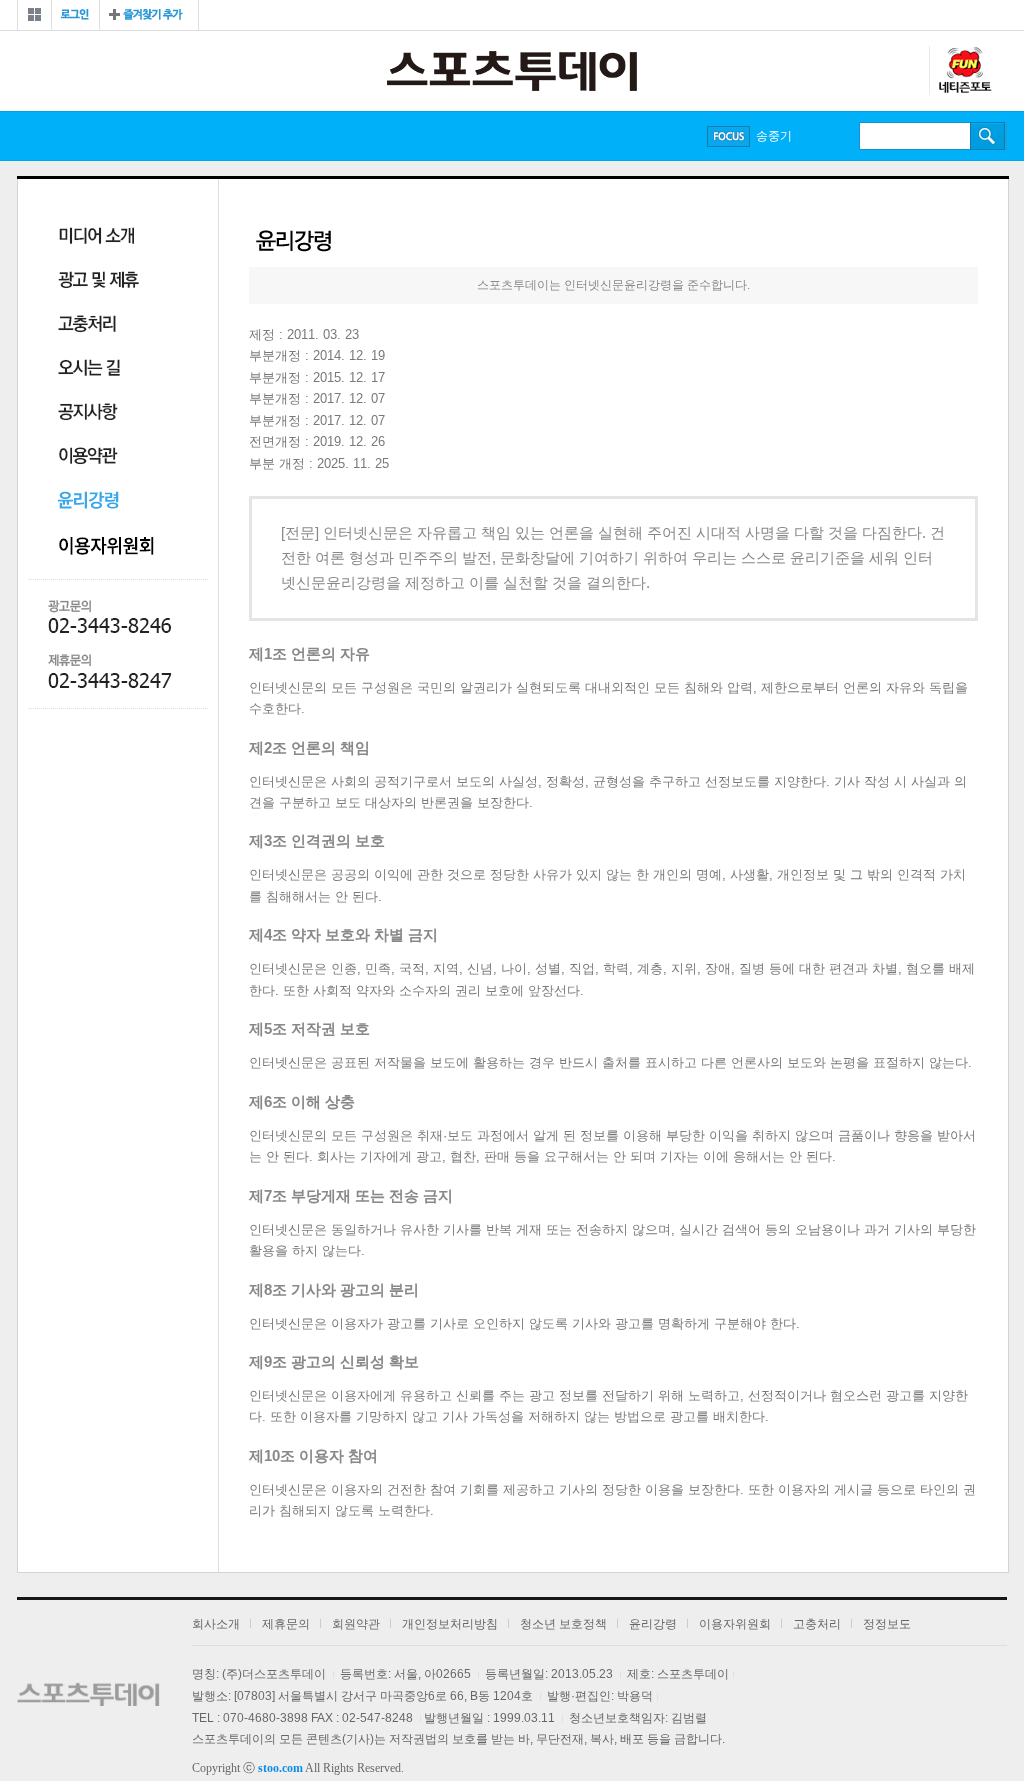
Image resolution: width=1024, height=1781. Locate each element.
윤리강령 (90, 501)
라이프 (353, 136)
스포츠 (280, 136)
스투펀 (964, 71)
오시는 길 (89, 369)
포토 (419, 136)
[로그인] (75, 15)
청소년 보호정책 (563, 1624)
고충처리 (87, 325)
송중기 (774, 136)
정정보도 (887, 1624)
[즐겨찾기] (149, 15)
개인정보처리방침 (450, 1624)
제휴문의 (286, 1624)
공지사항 (88, 413)
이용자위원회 (113, 545)
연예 (214, 136)
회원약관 (356, 1624)
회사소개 (216, 1624)
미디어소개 (96, 237)
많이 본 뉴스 (59, 136)
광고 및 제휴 (98, 281)
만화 (490, 136)
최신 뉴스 (134, 136)
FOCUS (728, 136)
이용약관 (88, 457)
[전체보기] (34, 15)
